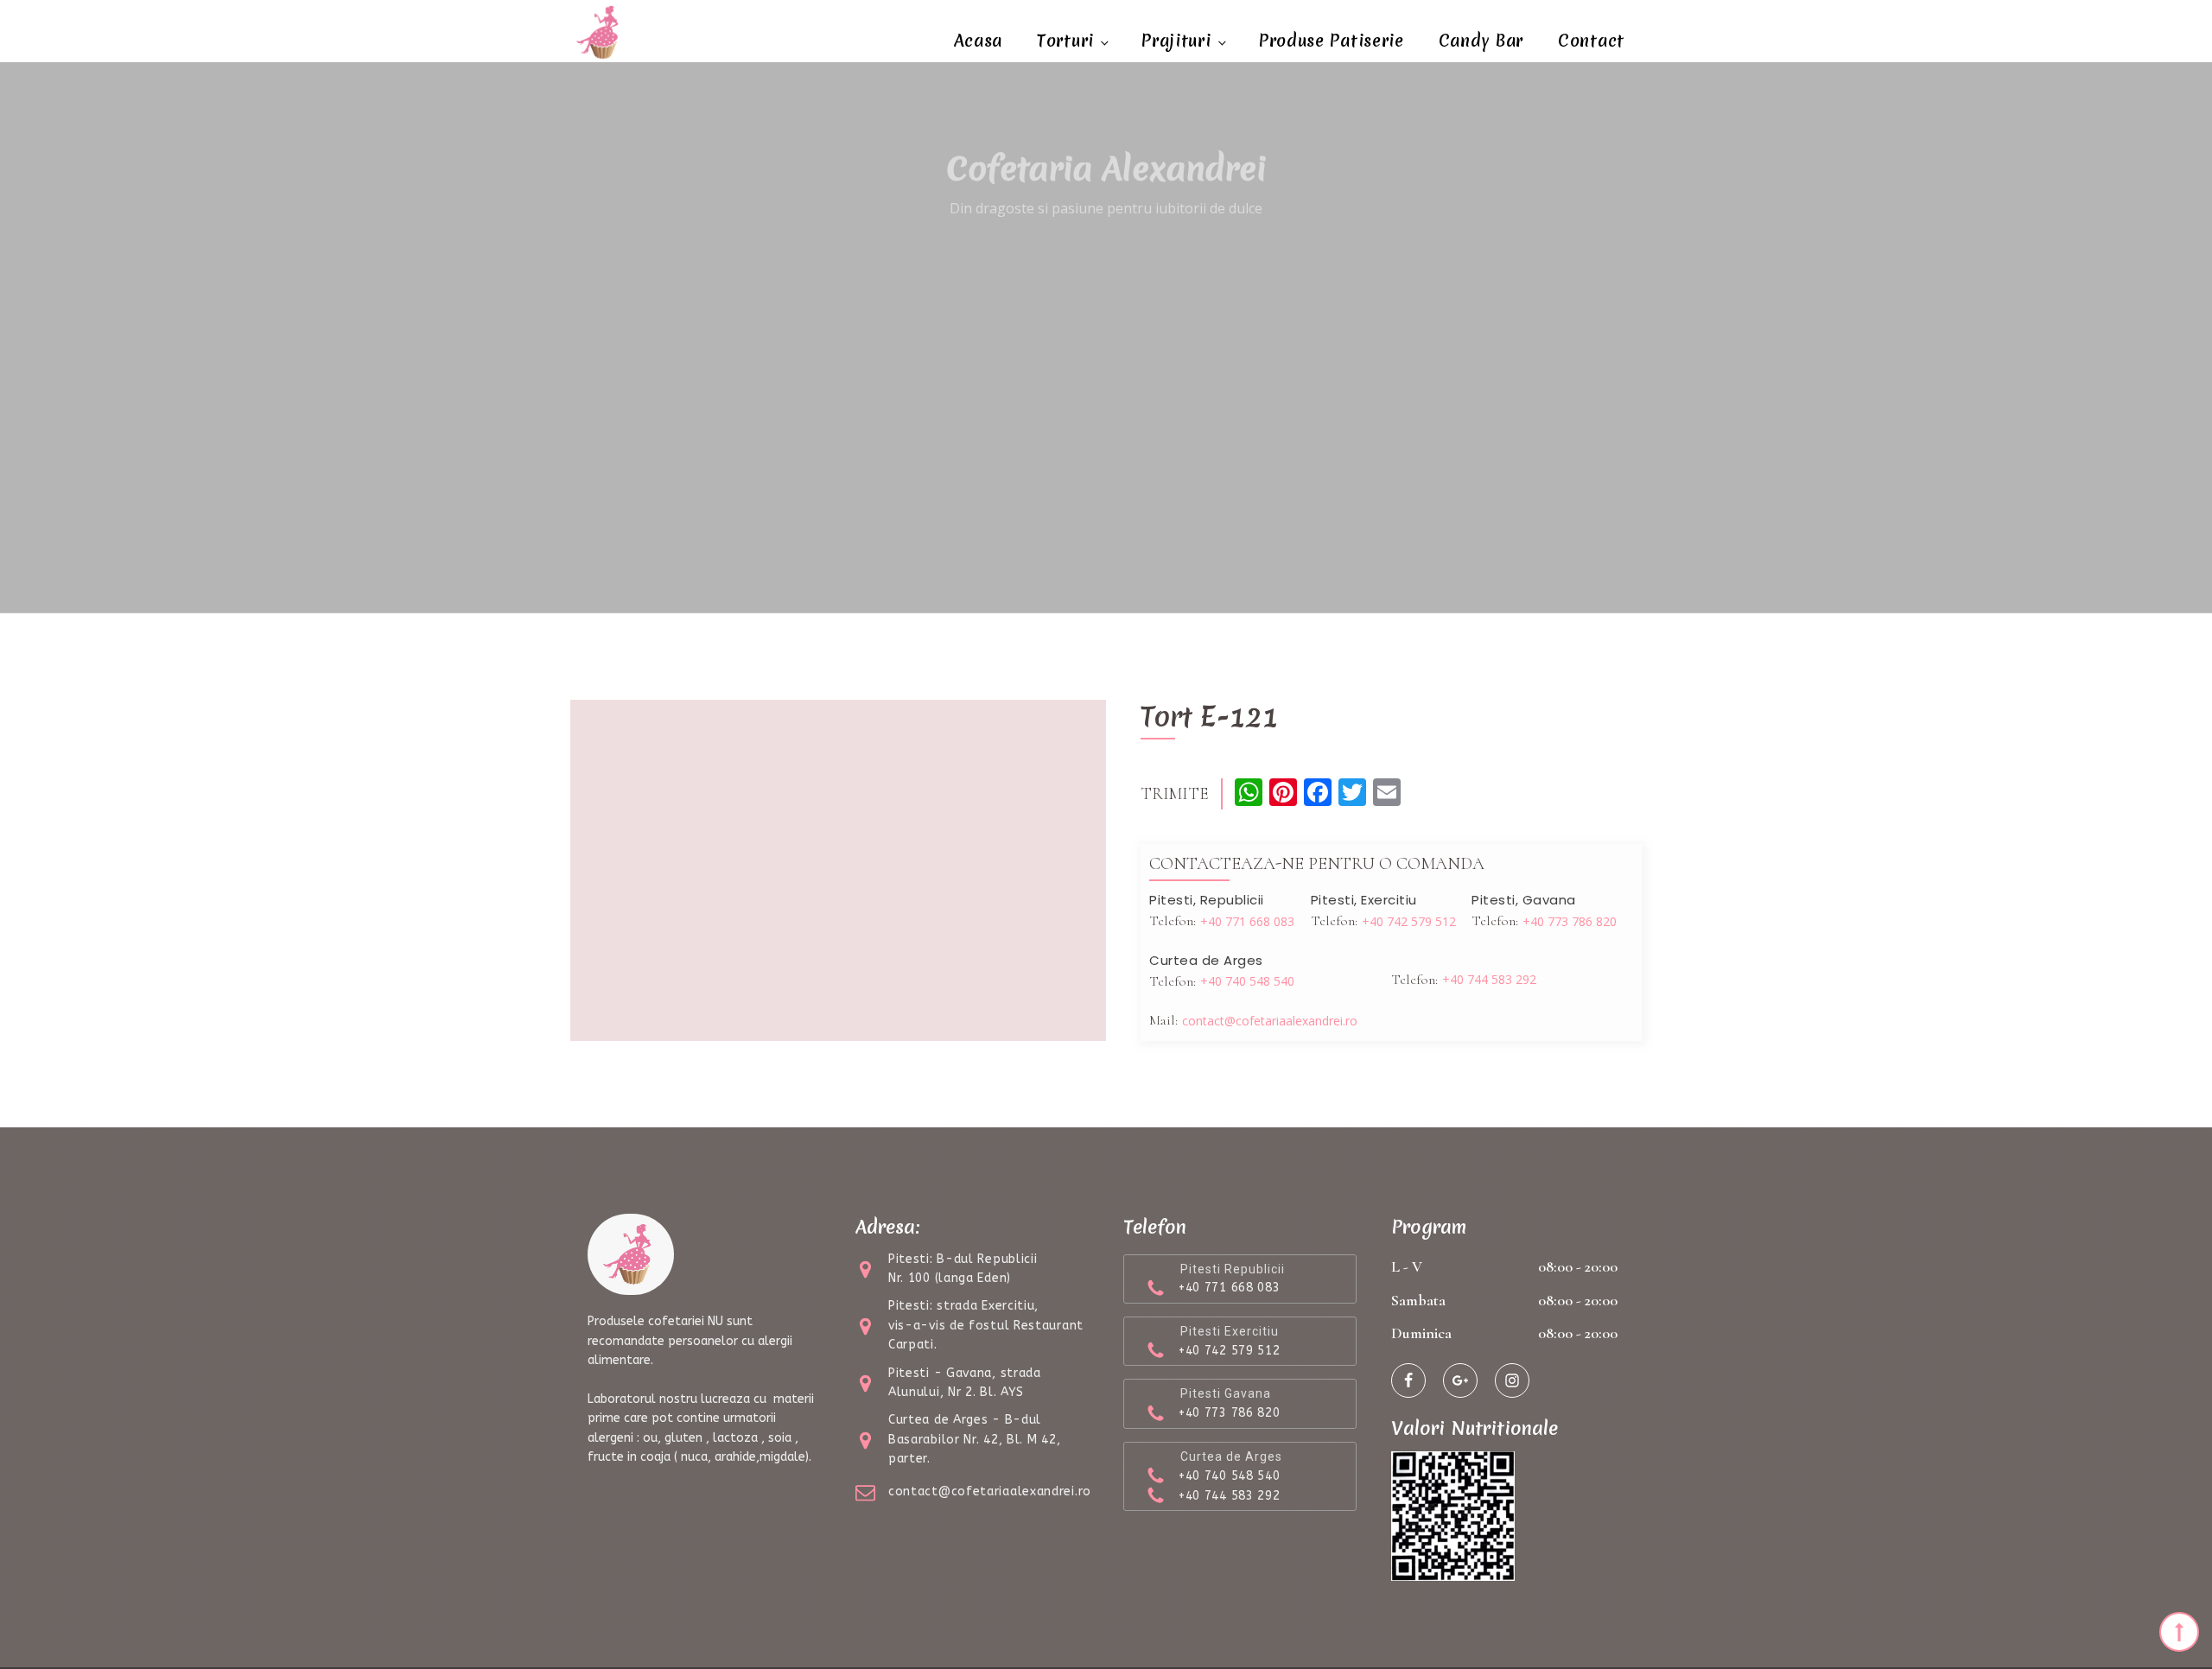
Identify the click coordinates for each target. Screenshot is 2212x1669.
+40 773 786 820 (1570, 921)
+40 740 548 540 (1247, 981)
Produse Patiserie (1332, 41)
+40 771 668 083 (1247, 921)
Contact (1591, 41)
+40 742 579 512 (1409, 921)
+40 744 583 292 (1489, 979)
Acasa (979, 41)
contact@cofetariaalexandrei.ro (1270, 1021)
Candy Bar (1481, 41)
